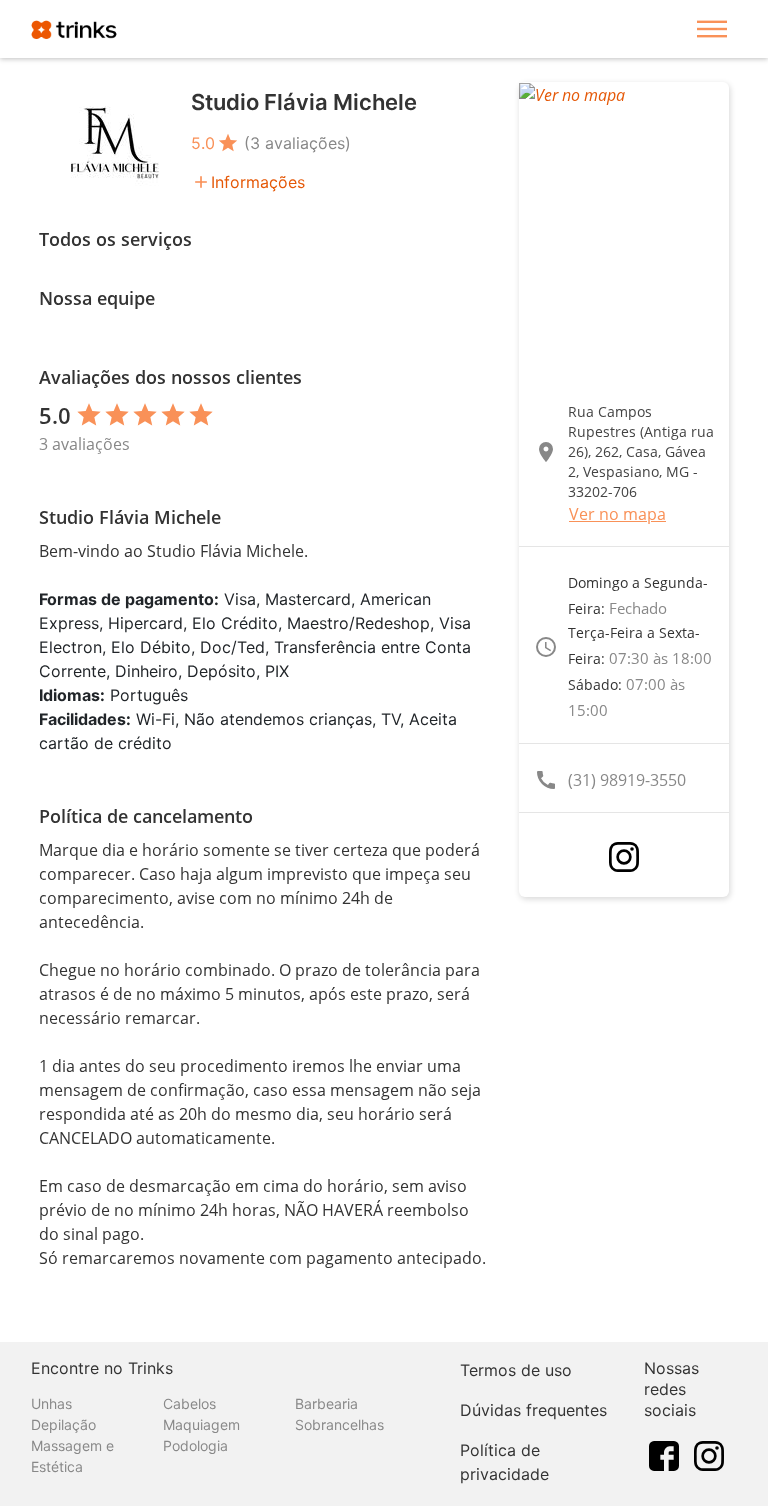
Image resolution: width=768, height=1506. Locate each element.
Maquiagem (201, 1424)
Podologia (195, 1445)
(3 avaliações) (297, 143)
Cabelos (189, 1403)
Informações (258, 182)
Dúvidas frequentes (533, 1410)
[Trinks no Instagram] (709, 1454)
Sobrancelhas (339, 1424)
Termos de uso (516, 1370)
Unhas (51, 1403)
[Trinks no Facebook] (664, 1454)
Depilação (63, 1424)
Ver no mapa (617, 514)
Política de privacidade (504, 1462)
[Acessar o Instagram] (624, 857)
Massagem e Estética (72, 1456)
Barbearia (326, 1403)
